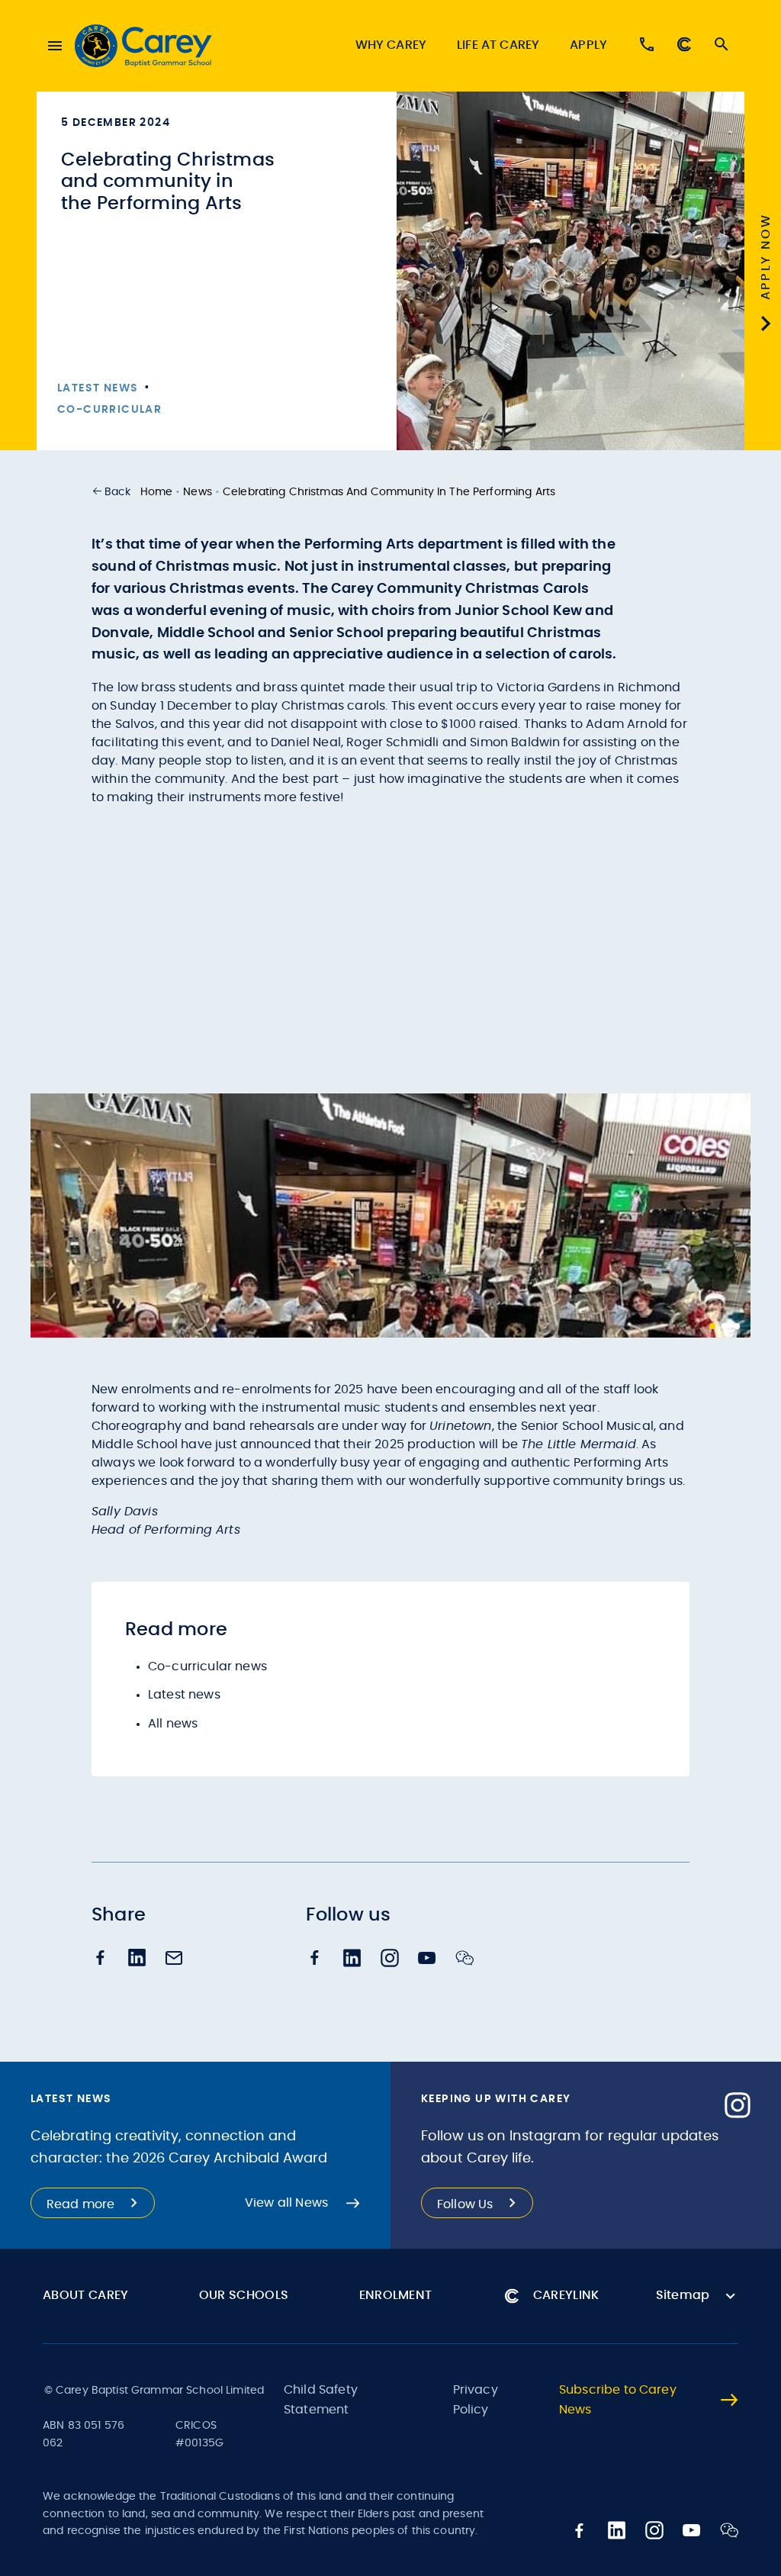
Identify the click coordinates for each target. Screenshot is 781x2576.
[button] (111, 492)
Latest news (184, 1695)
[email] (174, 1959)
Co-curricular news (207, 1666)
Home (157, 492)
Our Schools (244, 2295)
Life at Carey (498, 45)
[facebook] (101, 1959)
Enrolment (396, 2295)
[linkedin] (137, 1959)
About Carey (86, 2295)
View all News (286, 2203)
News (198, 492)
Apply (588, 45)
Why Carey (391, 45)
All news (173, 1724)
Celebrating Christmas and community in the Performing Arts (389, 492)
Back (118, 492)
